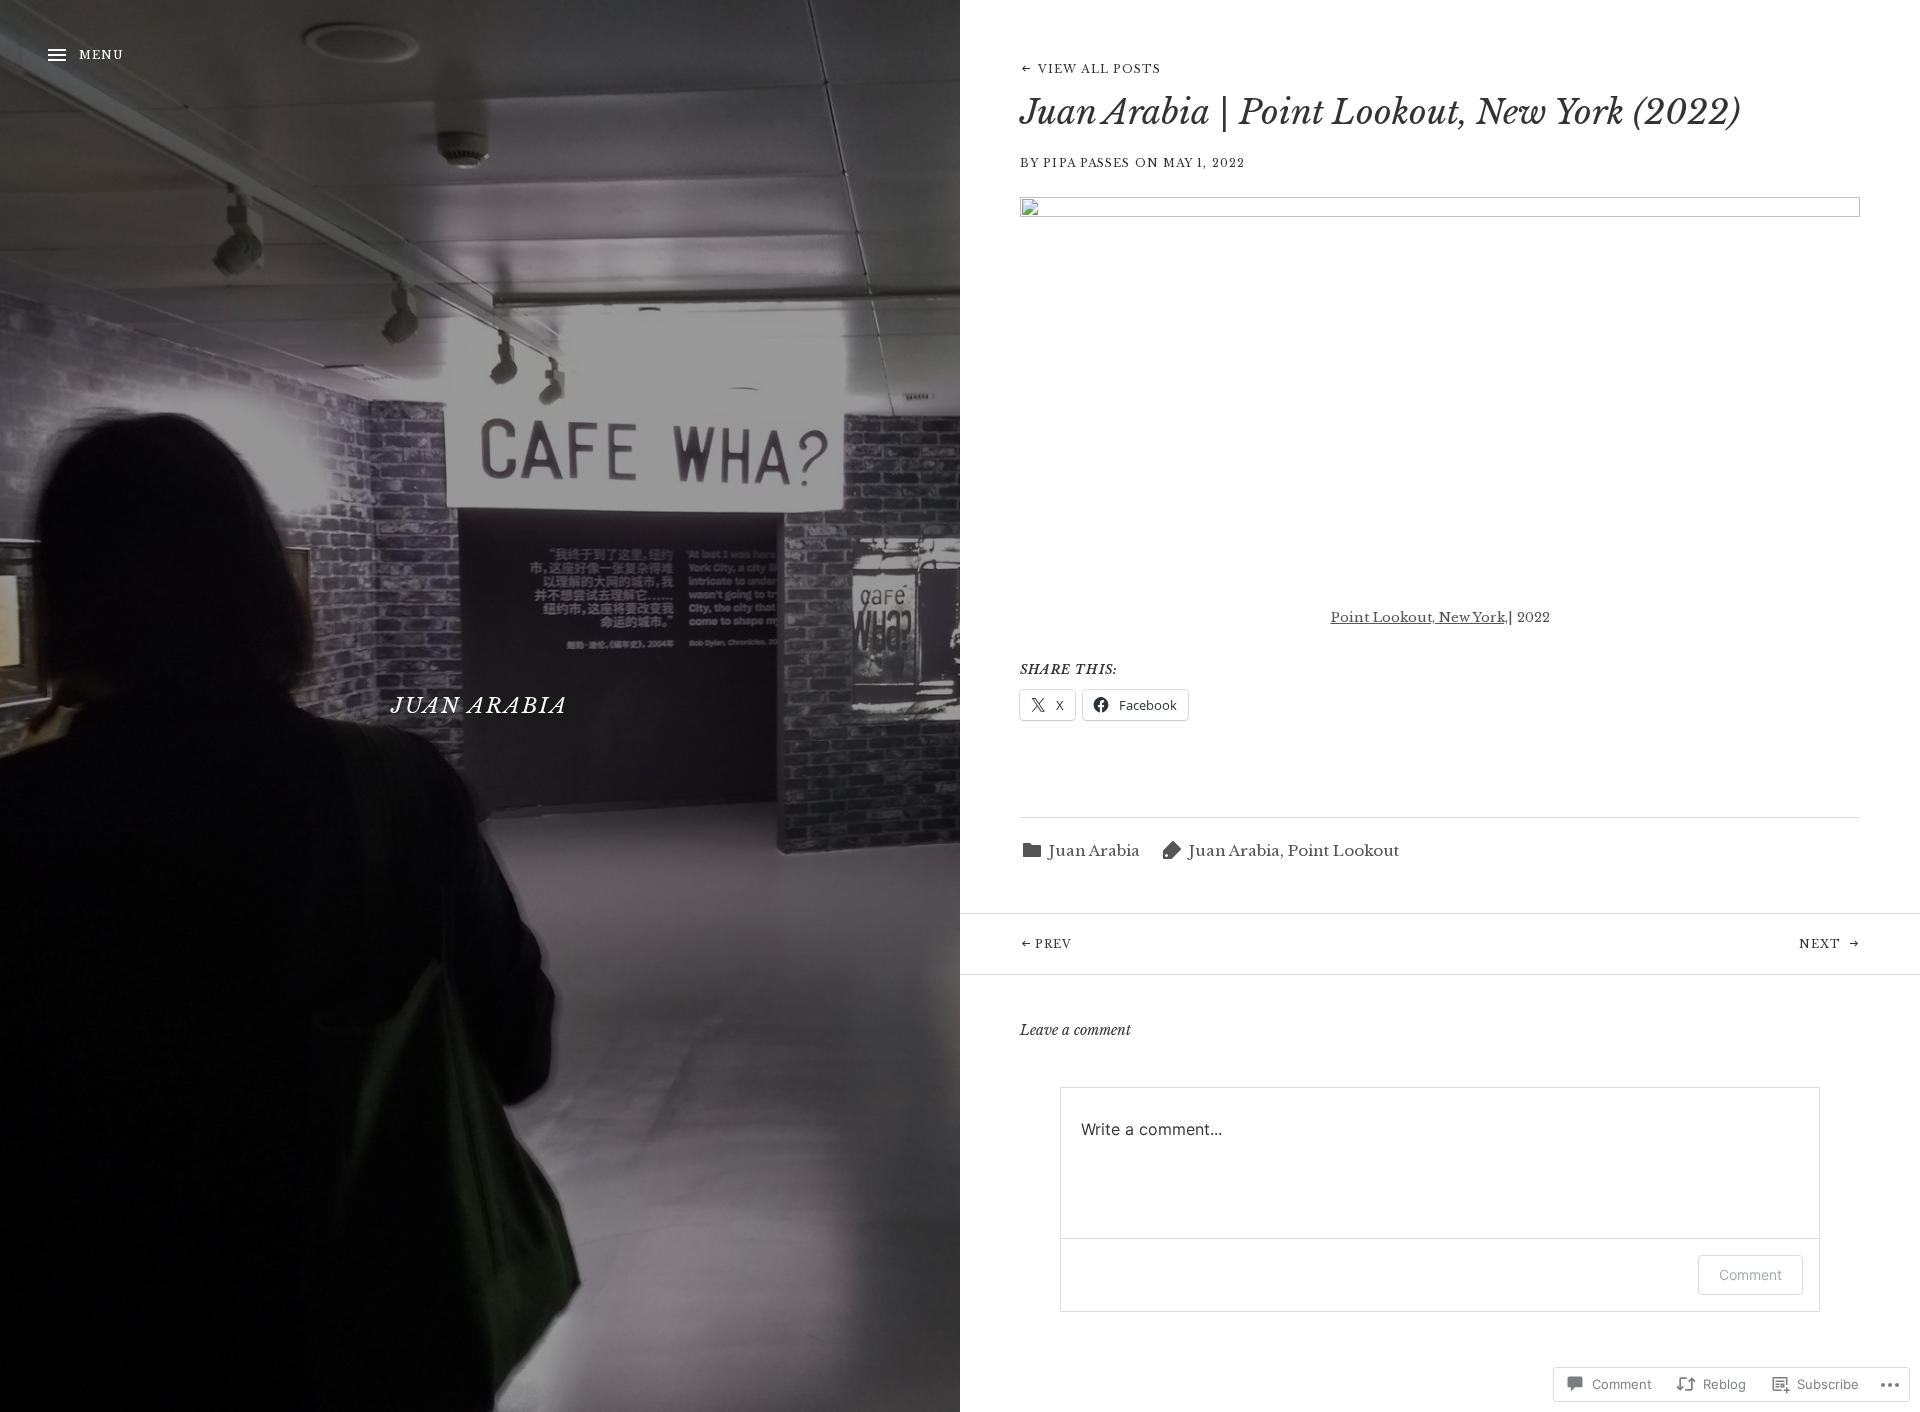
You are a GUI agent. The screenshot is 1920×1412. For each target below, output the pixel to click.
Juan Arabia (479, 706)
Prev (1016, 943)
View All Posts (1099, 69)
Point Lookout (1343, 850)
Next (1642, 943)
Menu (101, 55)
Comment (1750, 1274)
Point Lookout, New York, (1419, 617)
